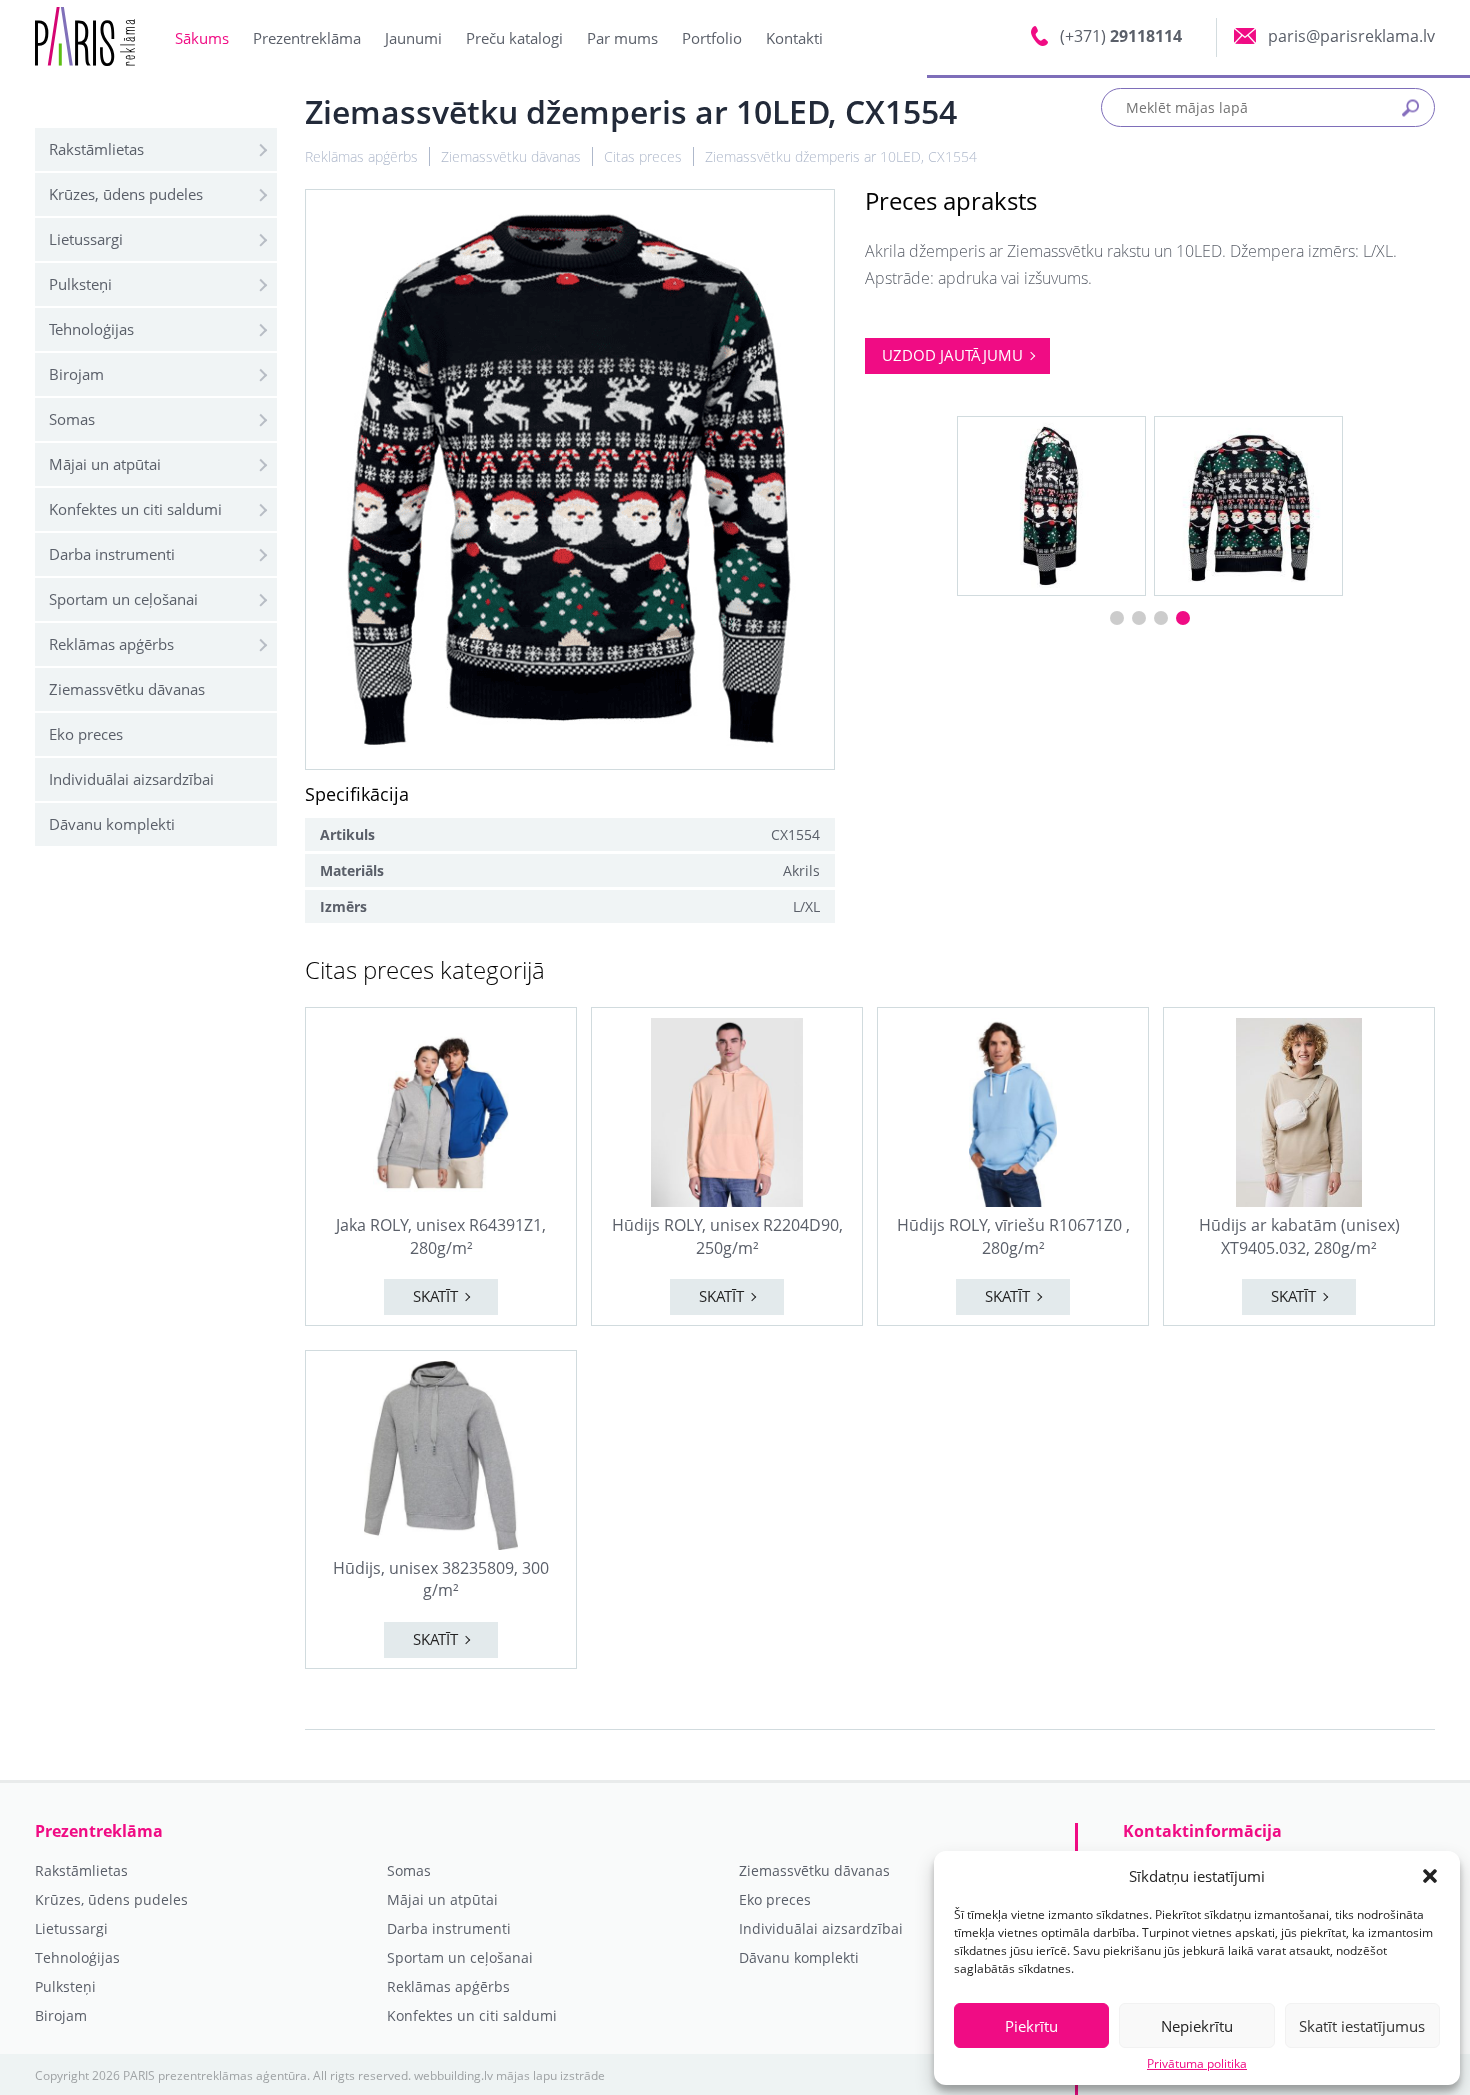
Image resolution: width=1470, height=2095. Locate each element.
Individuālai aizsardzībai (131, 779)
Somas (72, 419)
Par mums (622, 38)
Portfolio (712, 38)
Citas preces (643, 156)
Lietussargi (86, 239)
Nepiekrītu (1197, 2026)
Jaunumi (413, 38)
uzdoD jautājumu (952, 355)
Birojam (76, 374)
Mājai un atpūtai (105, 464)
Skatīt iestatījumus (1362, 2026)
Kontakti (794, 38)
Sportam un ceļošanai (123, 599)
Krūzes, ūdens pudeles (126, 194)
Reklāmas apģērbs (111, 644)
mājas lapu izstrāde (550, 2075)
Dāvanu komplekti (112, 824)
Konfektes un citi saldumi (135, 509)
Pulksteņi (80, 284)
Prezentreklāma (307, 38)
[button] (1430, 1876)
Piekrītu (1031, 2026)
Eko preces (86, 734)
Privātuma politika (1197, 2064)
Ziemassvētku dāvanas (127, 689)
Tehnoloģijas (91, 329)
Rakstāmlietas (96, 149)
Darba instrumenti (112, 554)
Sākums (202, 38)
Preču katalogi (514, 38)
